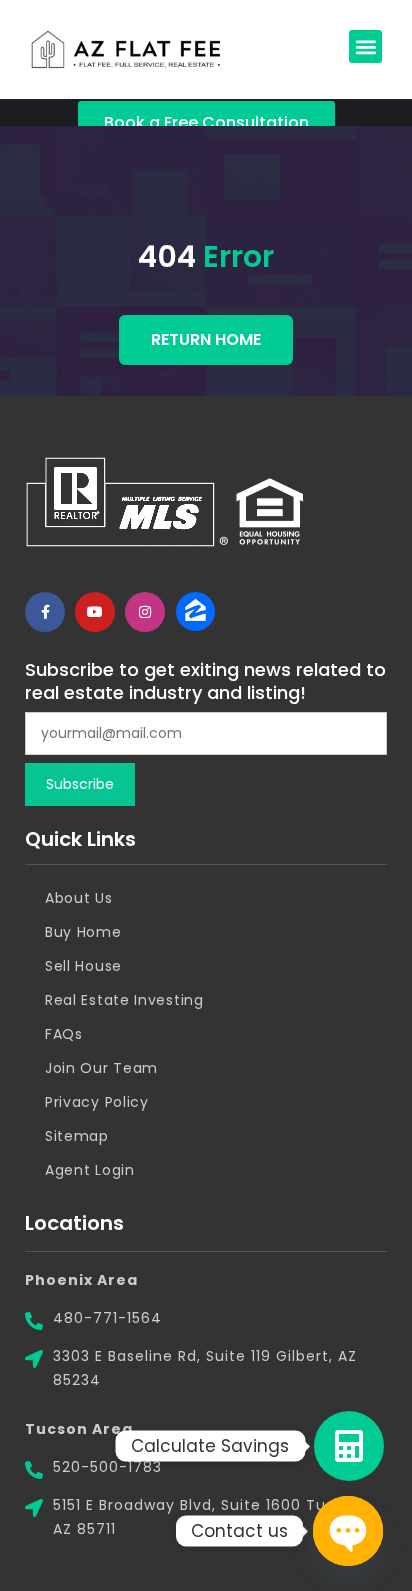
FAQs (64, 1034)
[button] (365, 46)
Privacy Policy (97, 1102)
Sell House (83, 966)
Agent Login (90, 1170)
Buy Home (83, 932)
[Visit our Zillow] (195, 612)
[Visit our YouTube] (95, 612)
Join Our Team (101, 1068)
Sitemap (77, 1136)
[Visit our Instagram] (145, 612)
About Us (79, 898)
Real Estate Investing (124, 1000)
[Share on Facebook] (45, 612)
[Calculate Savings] (349, 1446)
